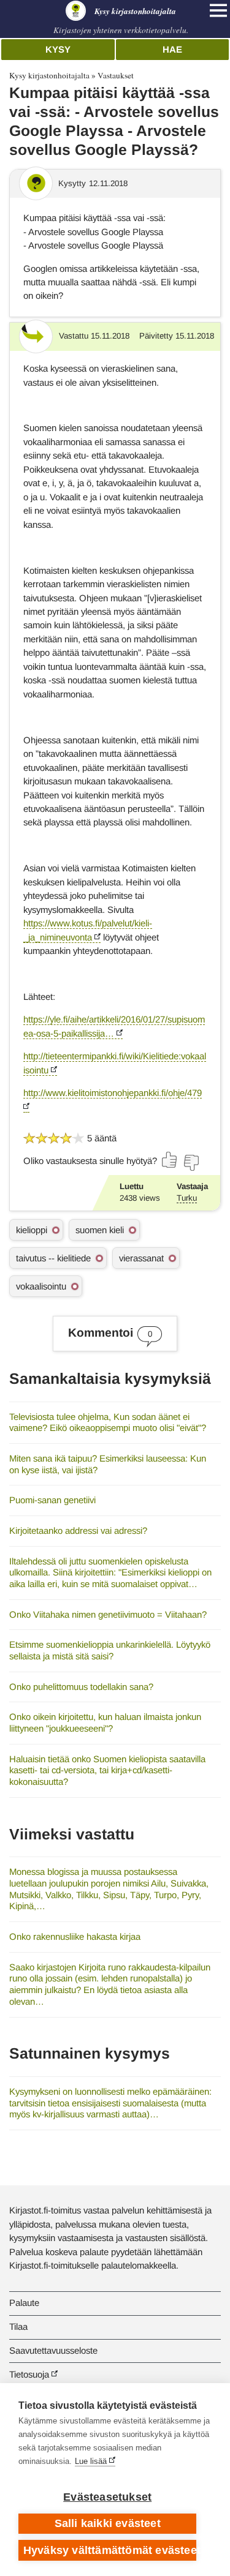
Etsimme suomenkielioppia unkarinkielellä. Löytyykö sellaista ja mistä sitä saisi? (110, 1650)
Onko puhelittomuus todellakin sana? (81, 1687)
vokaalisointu (41, 1286)
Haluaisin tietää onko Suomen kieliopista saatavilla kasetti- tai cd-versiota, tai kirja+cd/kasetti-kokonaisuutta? (107, 1770)
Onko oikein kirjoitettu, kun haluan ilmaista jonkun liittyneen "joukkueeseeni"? (105, 1722)
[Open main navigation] (218, 10)
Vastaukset (116, 75)
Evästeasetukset (107, 2497)
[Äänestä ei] (191, 1163)
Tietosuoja (29, 2374)
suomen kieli (100, 1230)
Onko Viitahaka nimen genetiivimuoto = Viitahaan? (108, 1614)
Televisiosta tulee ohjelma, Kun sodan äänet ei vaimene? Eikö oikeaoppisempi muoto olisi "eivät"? (108, 1422)
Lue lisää (91, 2461)
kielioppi (32, 1230)
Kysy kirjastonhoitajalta (49, 75)
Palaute (24, 2303)
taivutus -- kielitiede (53, 1258)
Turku (187, 1198)
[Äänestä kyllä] (170, 1160)
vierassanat (141, 1258)
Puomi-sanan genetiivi (52, 1500)
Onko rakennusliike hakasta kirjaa (75, 1936)
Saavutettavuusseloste (53, 2350)
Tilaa (18, 2326)
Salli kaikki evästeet (108, 2523)
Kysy (58, 49)
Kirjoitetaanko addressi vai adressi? (78, 1530)
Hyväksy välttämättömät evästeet (110, 2550)
